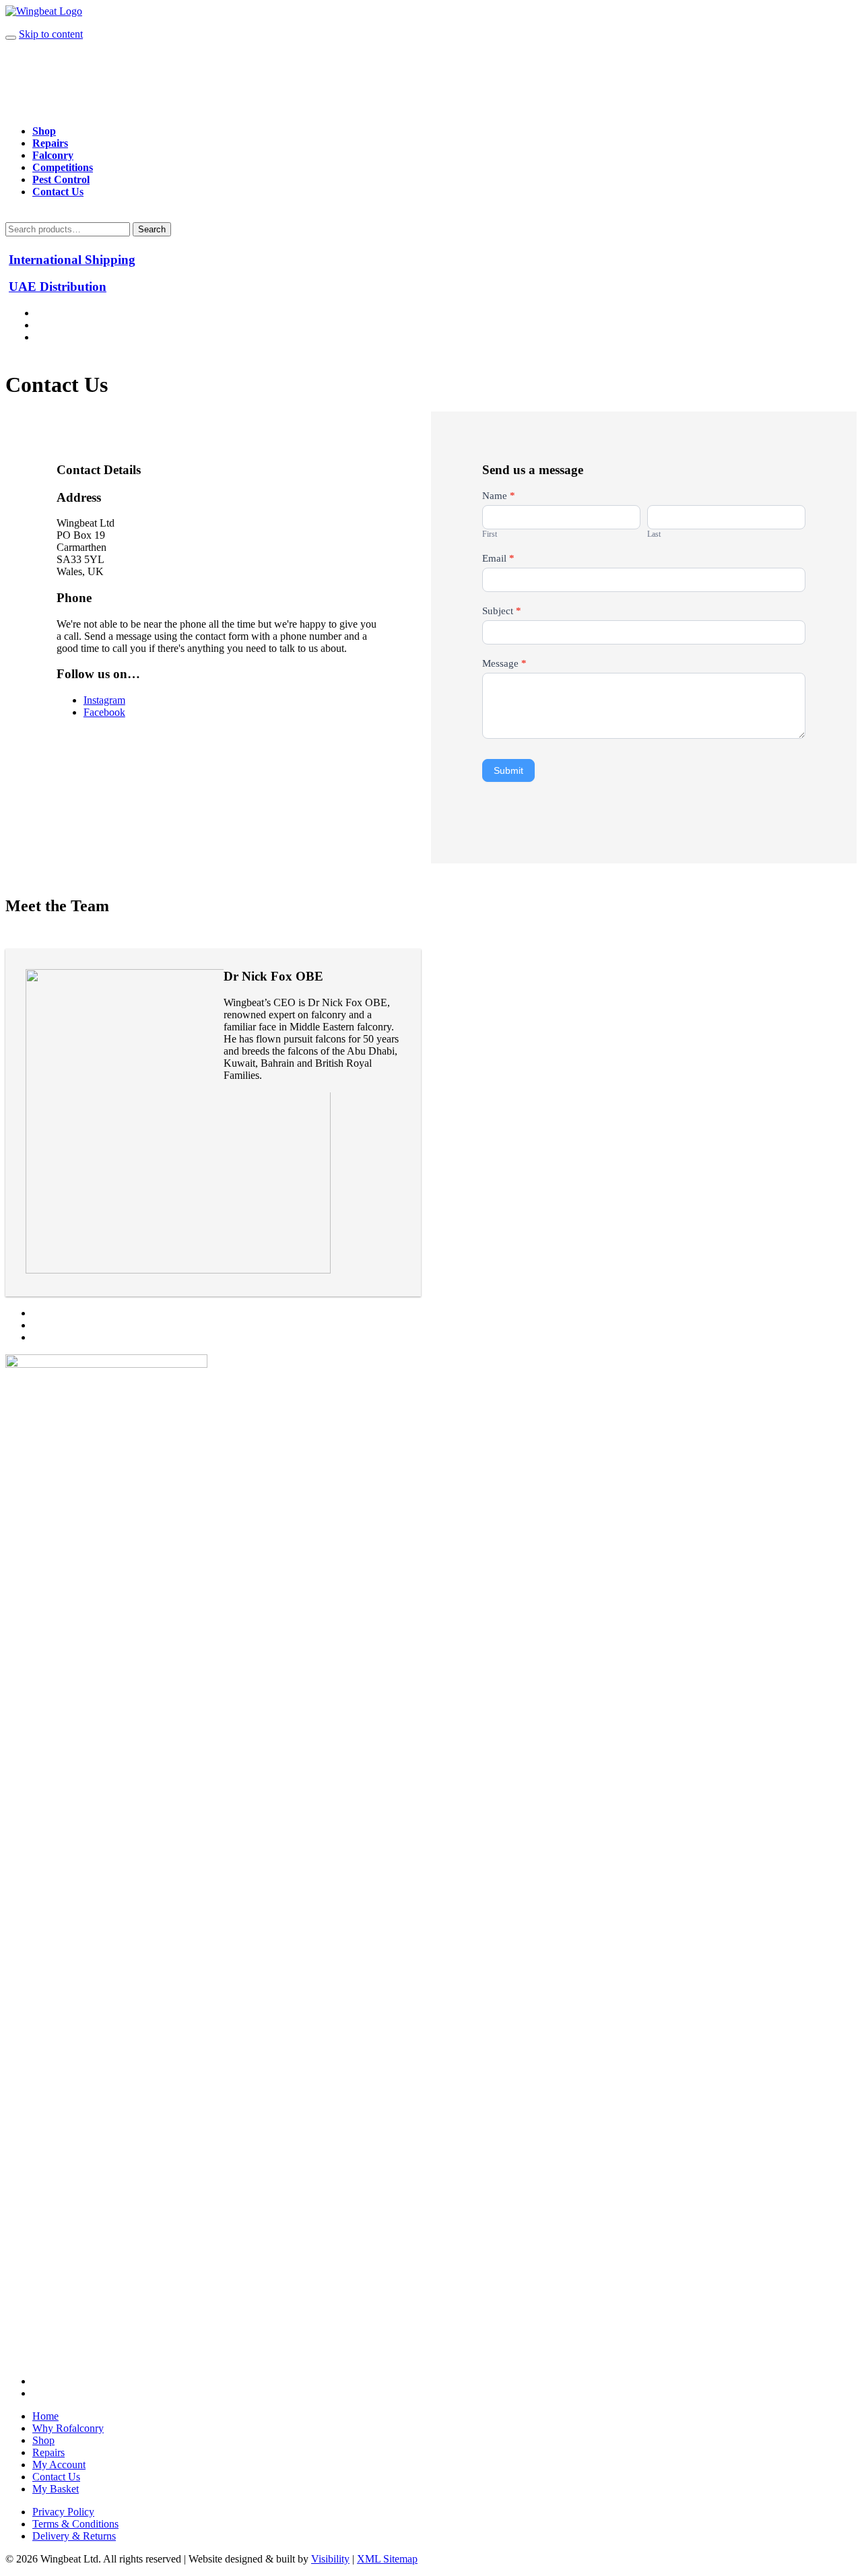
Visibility (330, 2559)
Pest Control (61, 179)
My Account (59, 2465)
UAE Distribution (58, 287)
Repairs (50, 143)
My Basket (56, 2489)
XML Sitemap (387, 2559)
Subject (502, 611)
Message (504, 663)
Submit (508, 770)
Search (152, 229)
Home (45, 2416)
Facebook (104, 712)
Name (499, 496)
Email (498, 558)
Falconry (53, 155)
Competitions (63, 167)
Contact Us (58, 192)
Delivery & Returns (74, 2536)
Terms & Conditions (75, 2524)
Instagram (104, 700)
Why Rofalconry (68, 2428)
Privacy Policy (63, 2512)
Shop (44, 131)
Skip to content (51, 34)
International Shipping (72, 260)
